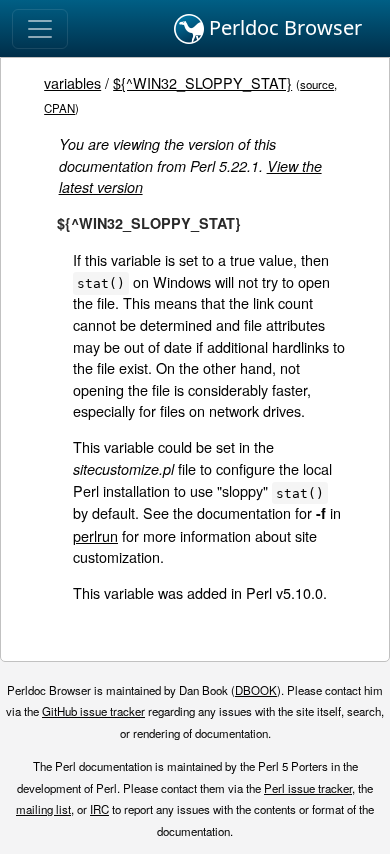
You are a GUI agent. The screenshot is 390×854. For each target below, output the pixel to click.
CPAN (59, 108)
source (317, 84)
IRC (99, 809)
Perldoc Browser (283, 27)
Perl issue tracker (308, 788)
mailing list (43, 809)
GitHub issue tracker (93, 711)
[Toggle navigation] (40, 29)
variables (72, 82)
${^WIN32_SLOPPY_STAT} (202, 82)
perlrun (95, 535)
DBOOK (256, 690)
